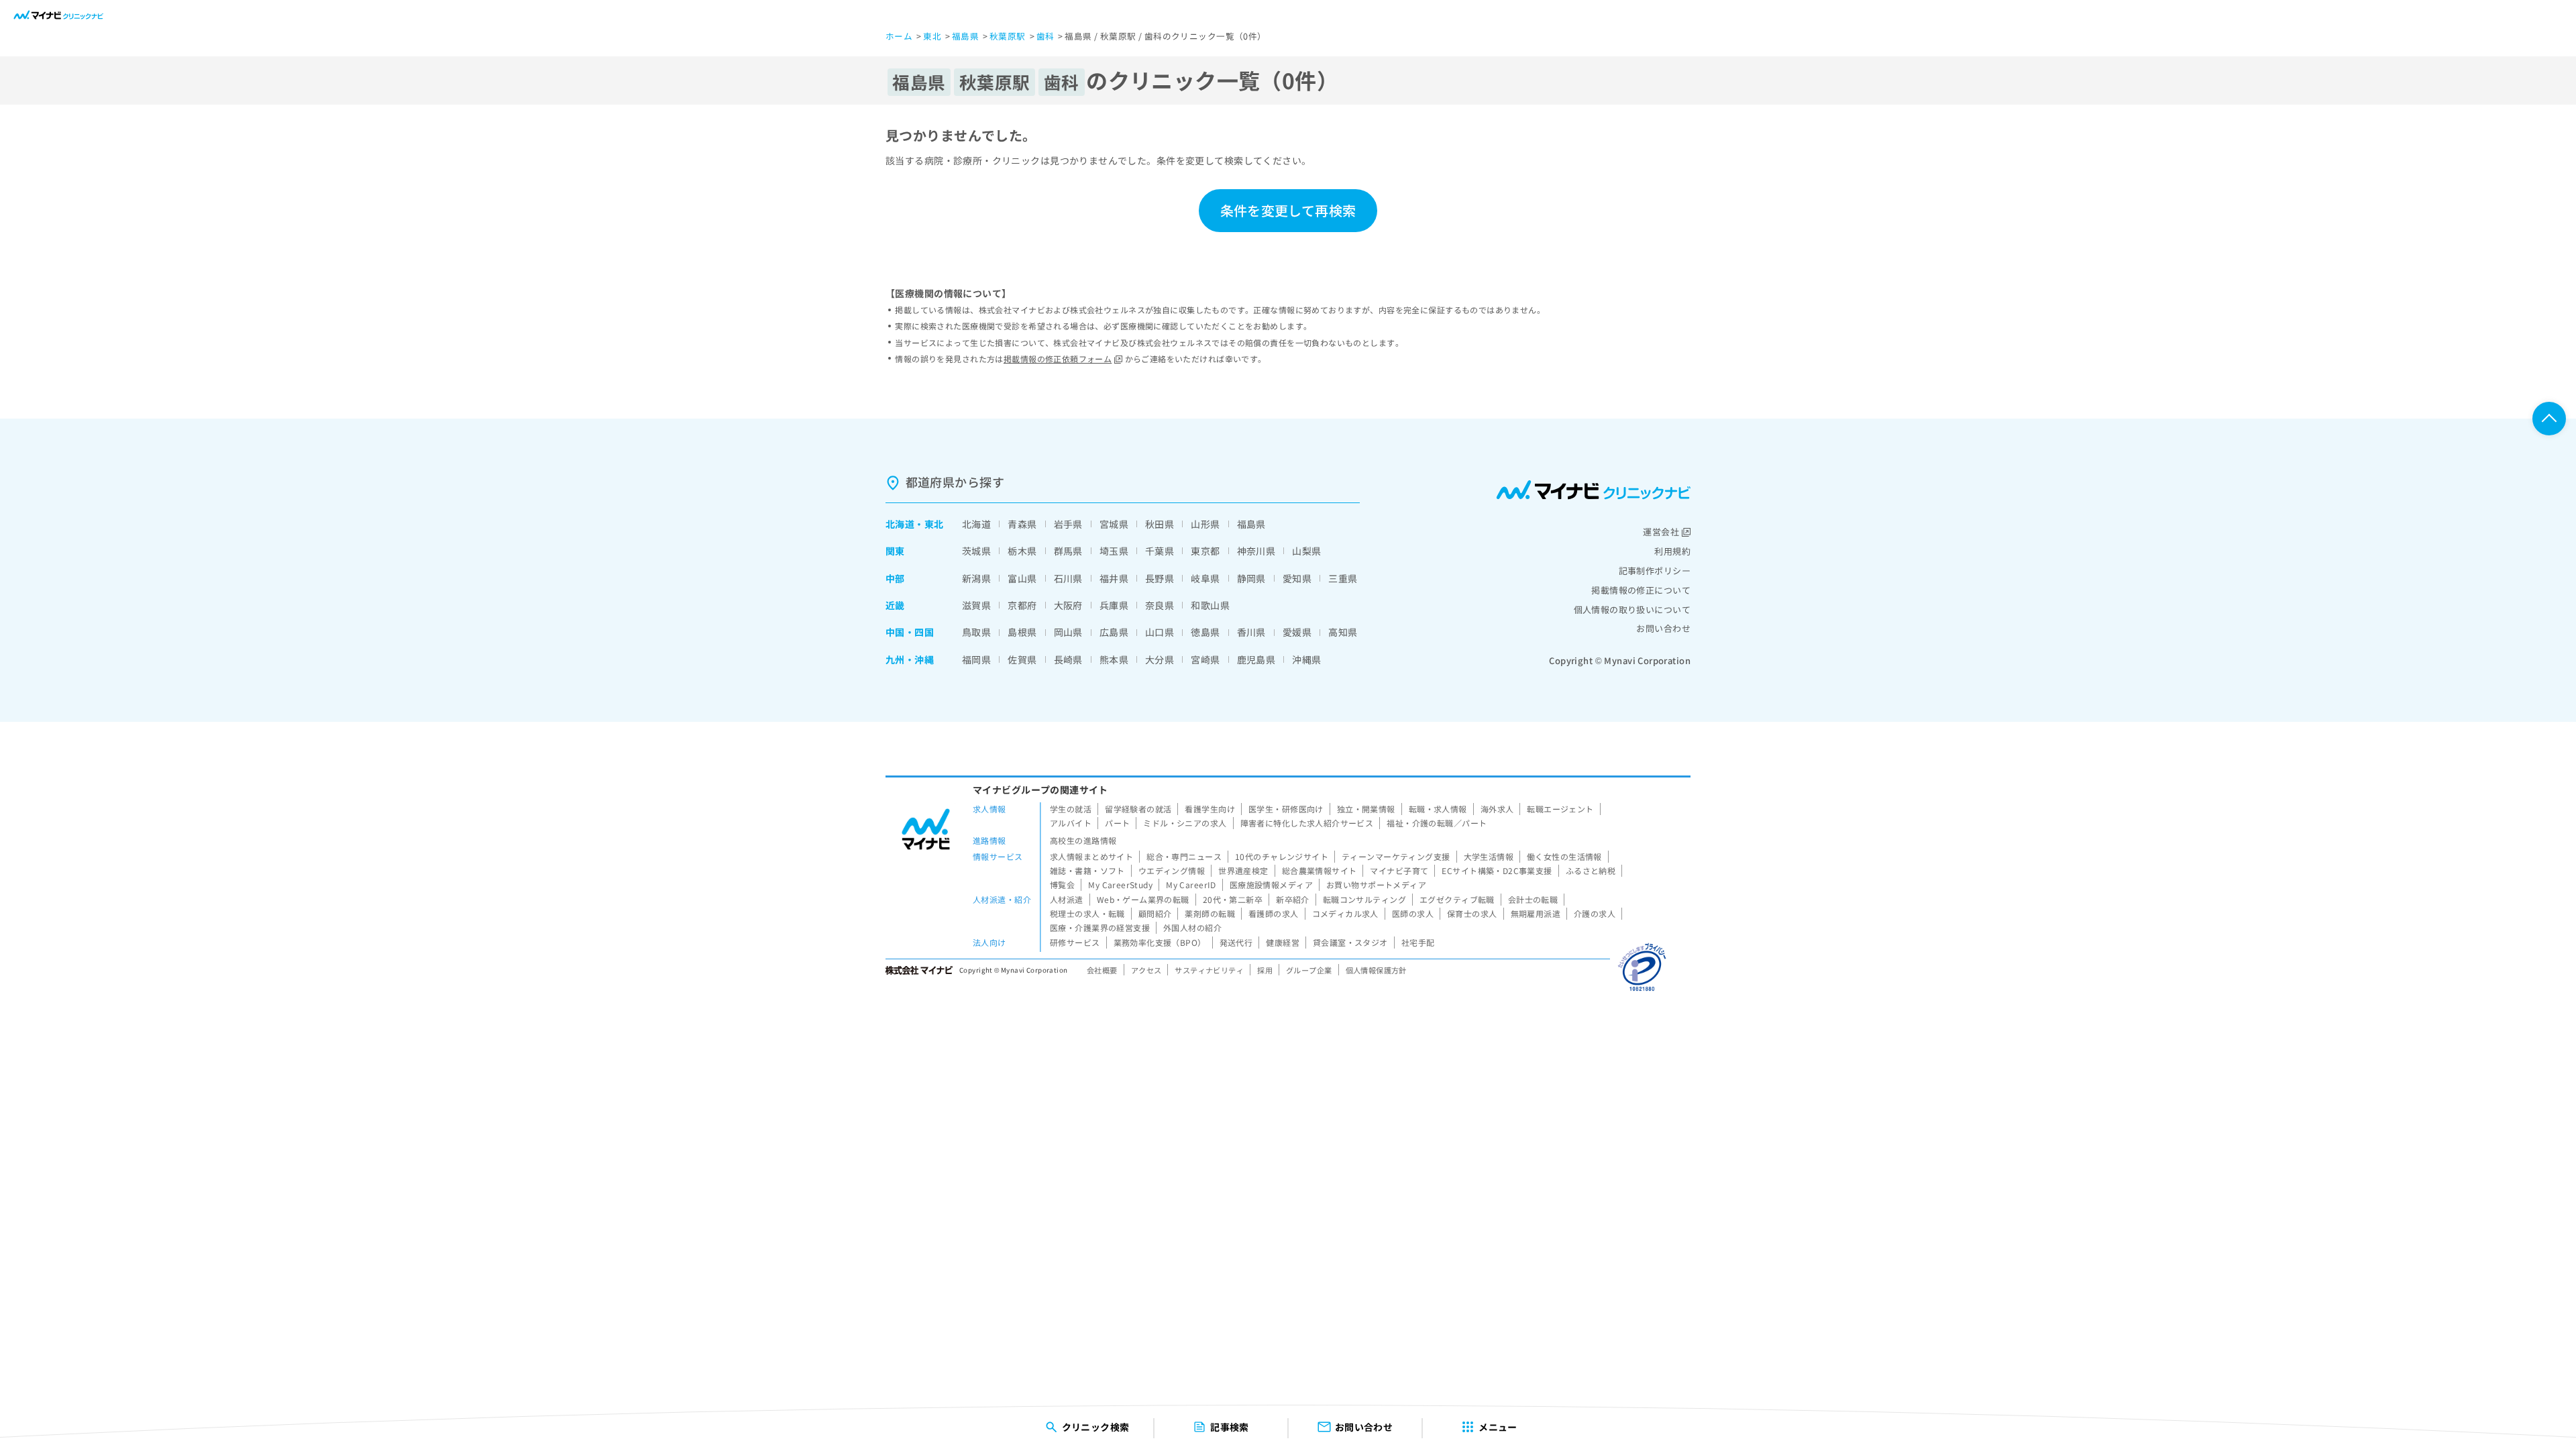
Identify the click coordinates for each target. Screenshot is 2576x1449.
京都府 (1022, 605)
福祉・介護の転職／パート (1437, 823)
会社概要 (1102, 970)
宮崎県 (1205, 659)
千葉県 (1160, 551)
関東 (895, 551)
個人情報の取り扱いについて (1632, 609)
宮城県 (1114, 524)
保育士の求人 (1472, 913)
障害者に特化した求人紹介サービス (1307, 823)
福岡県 (976, 659)
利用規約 (1672, 551)
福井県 (1114, 578)
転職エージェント (1560, 809)
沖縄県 (1306, 659)
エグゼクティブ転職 (1457, 899)
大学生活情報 (1489, 856)
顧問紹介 (1155, 913)
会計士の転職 (1533, 899)
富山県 (1022, 578)
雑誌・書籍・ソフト (1087, 870)
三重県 (1343, 578)
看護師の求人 (1274, 913)
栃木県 (1022, 551)
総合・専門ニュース (1184, 856)
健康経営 (1283, 942)
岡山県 (1068, 632)
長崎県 (1068, 659)
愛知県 (1297, 578)
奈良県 (1160, 605)
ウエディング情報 (1172, 870)
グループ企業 (1309, 970)
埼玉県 (1114, 551)
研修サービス (1075, 942)
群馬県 (1068, 551)
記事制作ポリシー (1655, 571)
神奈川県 (1256, 551)
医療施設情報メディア (1271, 884)
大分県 (1160, 659)
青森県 (1022, 524)
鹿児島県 (1256, 659)
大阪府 (1068, 605)
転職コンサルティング (1364, 899)
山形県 (1205, 524)
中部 (895, 578)
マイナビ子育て (1399, 870)
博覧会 (1062, 884)
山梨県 (1306, 551)
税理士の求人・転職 (1087, 913)
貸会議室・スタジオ (1350, 942)
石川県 (1068, 578)
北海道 (900, 524)
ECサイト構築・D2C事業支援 (1497, 870)
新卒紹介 (1293, 899)
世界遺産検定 (1243, 870)
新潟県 (976, 578)
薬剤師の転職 (1210, 913)
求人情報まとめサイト (1091, 856)
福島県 (1251, 524)
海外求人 (1497, 809)
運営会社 (1661, 532)
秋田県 (1160, 524)
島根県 (1022, 632)
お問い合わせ (1663, 628)
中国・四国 (910, 632)
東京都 (1205, 551)
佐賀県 (1022, 659)
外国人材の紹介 (1192, 927)
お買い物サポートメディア (1376, 884)
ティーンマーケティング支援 (1396, 856)
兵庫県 (1114, 605)
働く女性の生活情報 (1564, 856)
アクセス (1146, 970)
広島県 (1114, 632)
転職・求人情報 (1438, 809)
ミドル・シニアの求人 (1185, 823)
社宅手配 (1418, 942)
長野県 (1160, 578)
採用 (1265, 970)
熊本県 (1114, 659)
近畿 (895, 605)
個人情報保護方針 (1376, 970)
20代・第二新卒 (1233, 899)
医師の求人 (1413, 913)
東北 (934, 524)
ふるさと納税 (1591, 870)
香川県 (1251, 632)
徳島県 (1205, 632)
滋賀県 (976, 605)
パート (1117, 823)
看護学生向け (1210, 809)
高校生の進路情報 (1083, 840)
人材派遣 (1067, 899)
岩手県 (1068, 524)
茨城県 (976, 551)
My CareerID (1191, 884)
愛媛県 (1297, 632)
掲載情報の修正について (1641, 590)
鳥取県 (976, 632)
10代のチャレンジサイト (1282, 856)
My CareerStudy (1120, 884)
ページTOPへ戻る (2549, 419)
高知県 (1343, 632)
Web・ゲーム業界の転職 (1143, 899)
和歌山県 (1210, 605)
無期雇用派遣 (1536, 913)
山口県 (1160, 632)
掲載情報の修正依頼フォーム (1058, 359)
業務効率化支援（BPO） (1160, 942)
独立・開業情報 (1366, 809)
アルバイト (1071, 823)
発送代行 (1236, 942)
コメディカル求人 (1345, 913)
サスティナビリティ (1209, 970)
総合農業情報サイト (1320, 870)
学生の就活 (1071, 809)
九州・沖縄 (910, 659)
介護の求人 (1595, 913)
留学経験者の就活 (1138, 809)
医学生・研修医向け (1286, 809)
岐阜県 (1205, 578)
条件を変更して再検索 (1288, 210)
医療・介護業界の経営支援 (1100, 927)
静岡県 (1251, 578)
